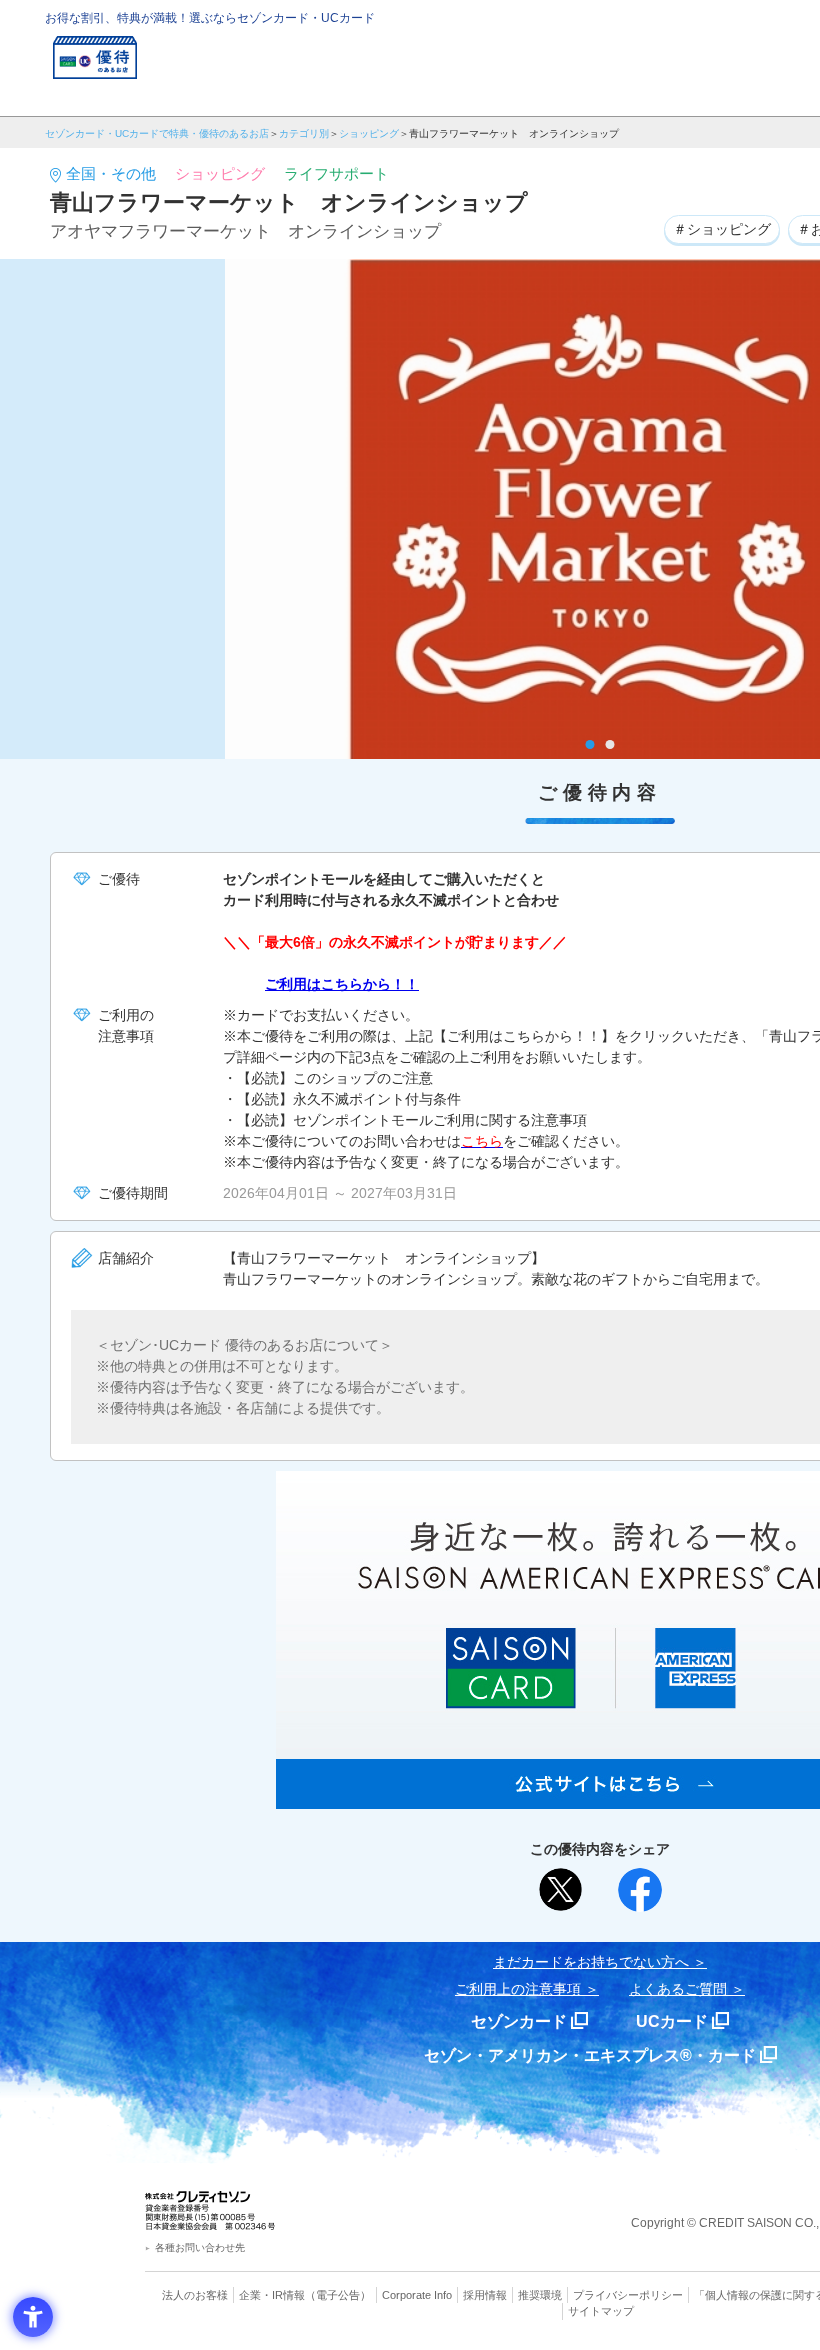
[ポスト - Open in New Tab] (561, 1890)
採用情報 (485, 2295)
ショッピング (369, 133)
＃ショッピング (722, 229)
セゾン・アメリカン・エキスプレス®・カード (590, 2055)
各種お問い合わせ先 (200, 2247)
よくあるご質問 (678, 1989)
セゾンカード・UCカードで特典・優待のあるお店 (157, 133)
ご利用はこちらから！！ (342, 984)
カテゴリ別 (304, 133)
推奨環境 (540, 2295)
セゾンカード (519, 2021)
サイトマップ (601, 2311)
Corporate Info (417, 2295)
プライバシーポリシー (628, 2295)
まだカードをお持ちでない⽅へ (591, 1962)
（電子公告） (338, 2295)
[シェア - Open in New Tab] (640, 1890)
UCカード (672, 2021)
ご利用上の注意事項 (518, 1989)
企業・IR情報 (272, 2295)
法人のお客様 (195, 2295)
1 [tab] (590, 744)
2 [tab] (610, 744)
